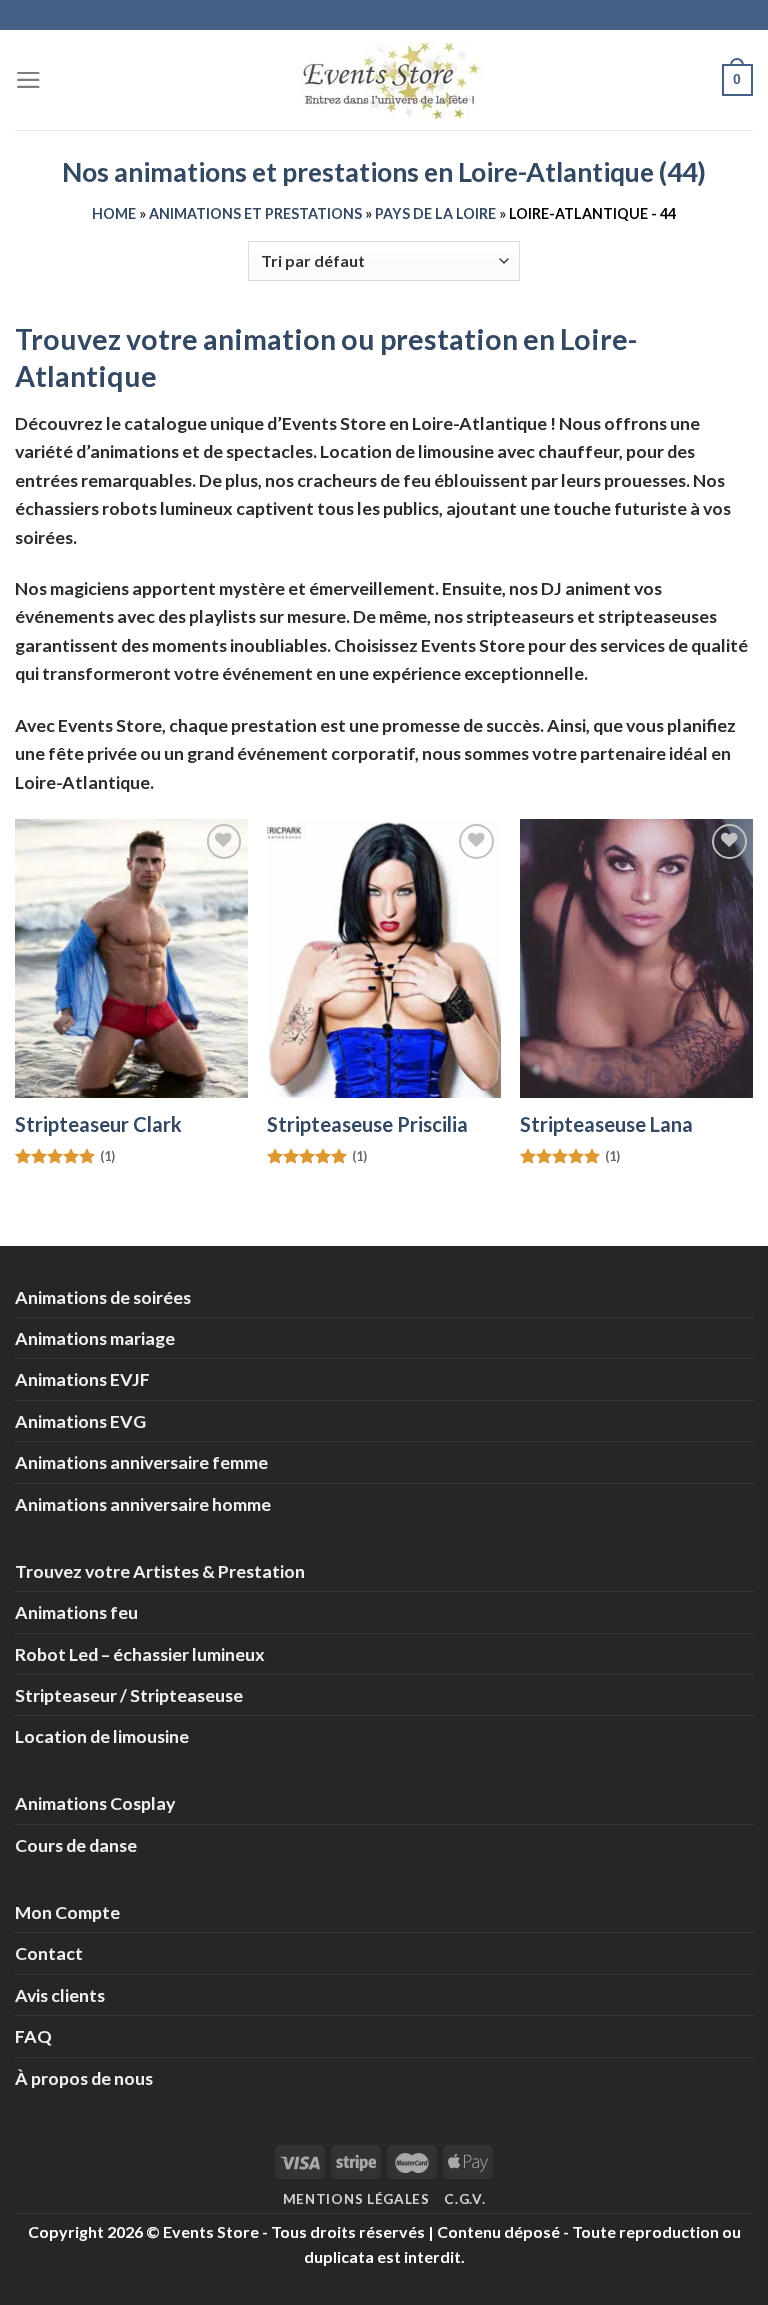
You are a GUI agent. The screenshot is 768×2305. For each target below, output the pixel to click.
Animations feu (76, 1612)
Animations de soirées (103, 1297)
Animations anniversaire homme (143, 1504)
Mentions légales (356, 2199)
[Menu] (28, 80)
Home (114, 213)
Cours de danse (76, 1845)
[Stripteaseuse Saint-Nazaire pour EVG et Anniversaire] (636, 958)
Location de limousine (102, 1736)
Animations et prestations (255, 213)
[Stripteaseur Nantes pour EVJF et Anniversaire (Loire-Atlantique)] (131, 958)
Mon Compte (67, 1912)
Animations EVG (80, 1421)
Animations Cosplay (95, 1803)
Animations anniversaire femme (141, 1462)
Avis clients (60, 1995)
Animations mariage (95, 1338)
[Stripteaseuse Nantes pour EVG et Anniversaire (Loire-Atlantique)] (383, 958)
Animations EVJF (82, 1379)
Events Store (211, 2231)
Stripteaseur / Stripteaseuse (129, 1695)
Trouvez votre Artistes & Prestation (160, 1571)
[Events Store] (384, 80)
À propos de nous (84, 2078)
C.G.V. (464, 2199)
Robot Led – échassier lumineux (140, 1654)
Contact (49, 1953)
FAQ (33, 2036)
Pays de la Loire (435, 213)
